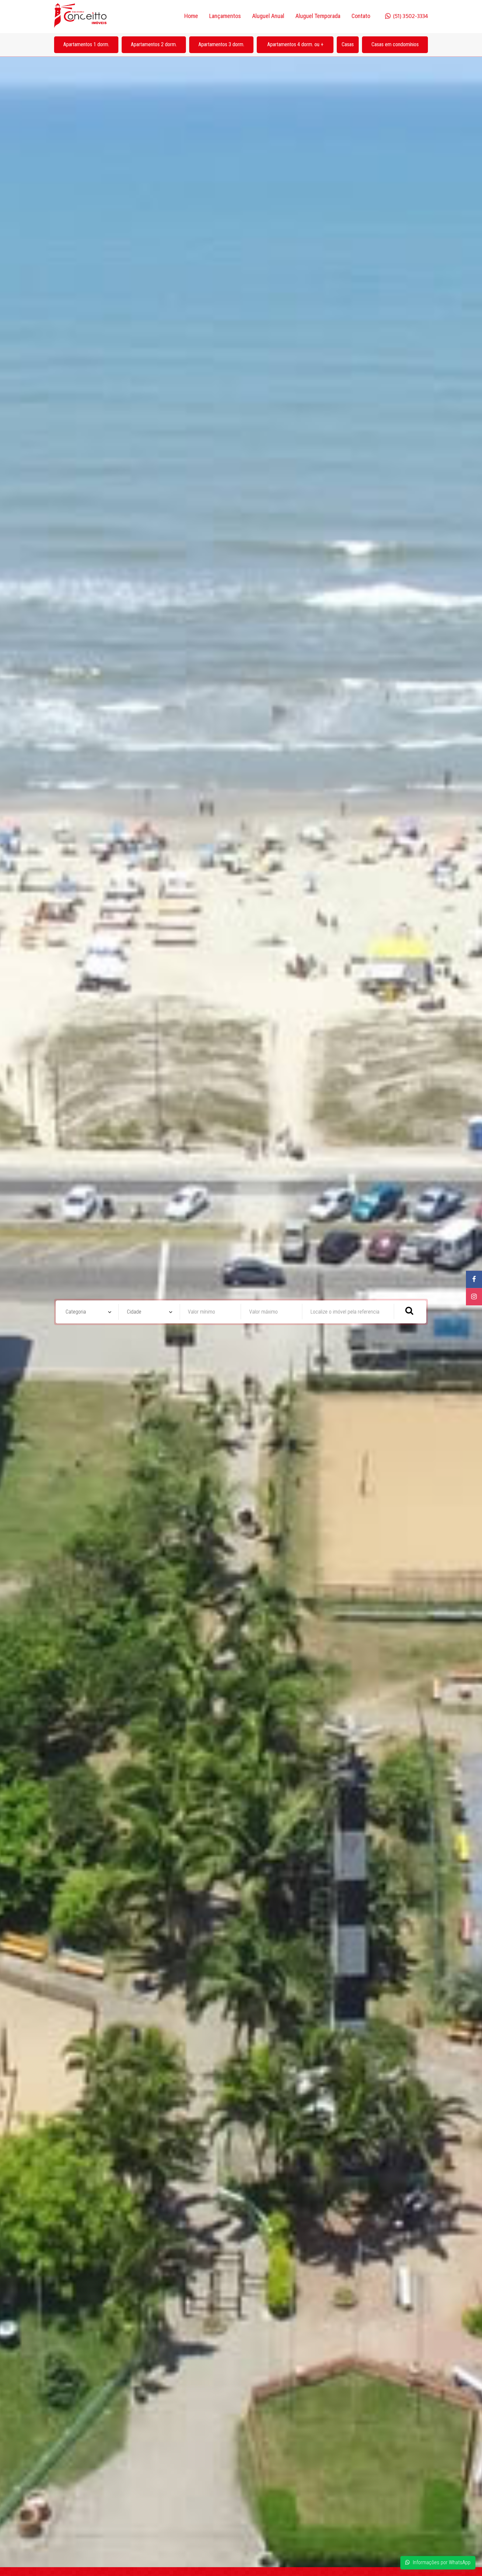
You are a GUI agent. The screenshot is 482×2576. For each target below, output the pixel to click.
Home (191, 16)
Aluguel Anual (268, 16)
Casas (348, 44)
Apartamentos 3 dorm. (221, 44)
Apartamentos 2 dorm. (154, 44)
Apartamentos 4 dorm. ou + (295, 44)
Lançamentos (225, 16)
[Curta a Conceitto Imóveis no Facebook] (474, 1279)
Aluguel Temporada (318, 16)
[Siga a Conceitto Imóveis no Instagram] (474, 1297)
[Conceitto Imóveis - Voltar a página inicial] (80, 16)
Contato (361, 16)
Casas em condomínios (395, 44)
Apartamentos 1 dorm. (86, 44)
